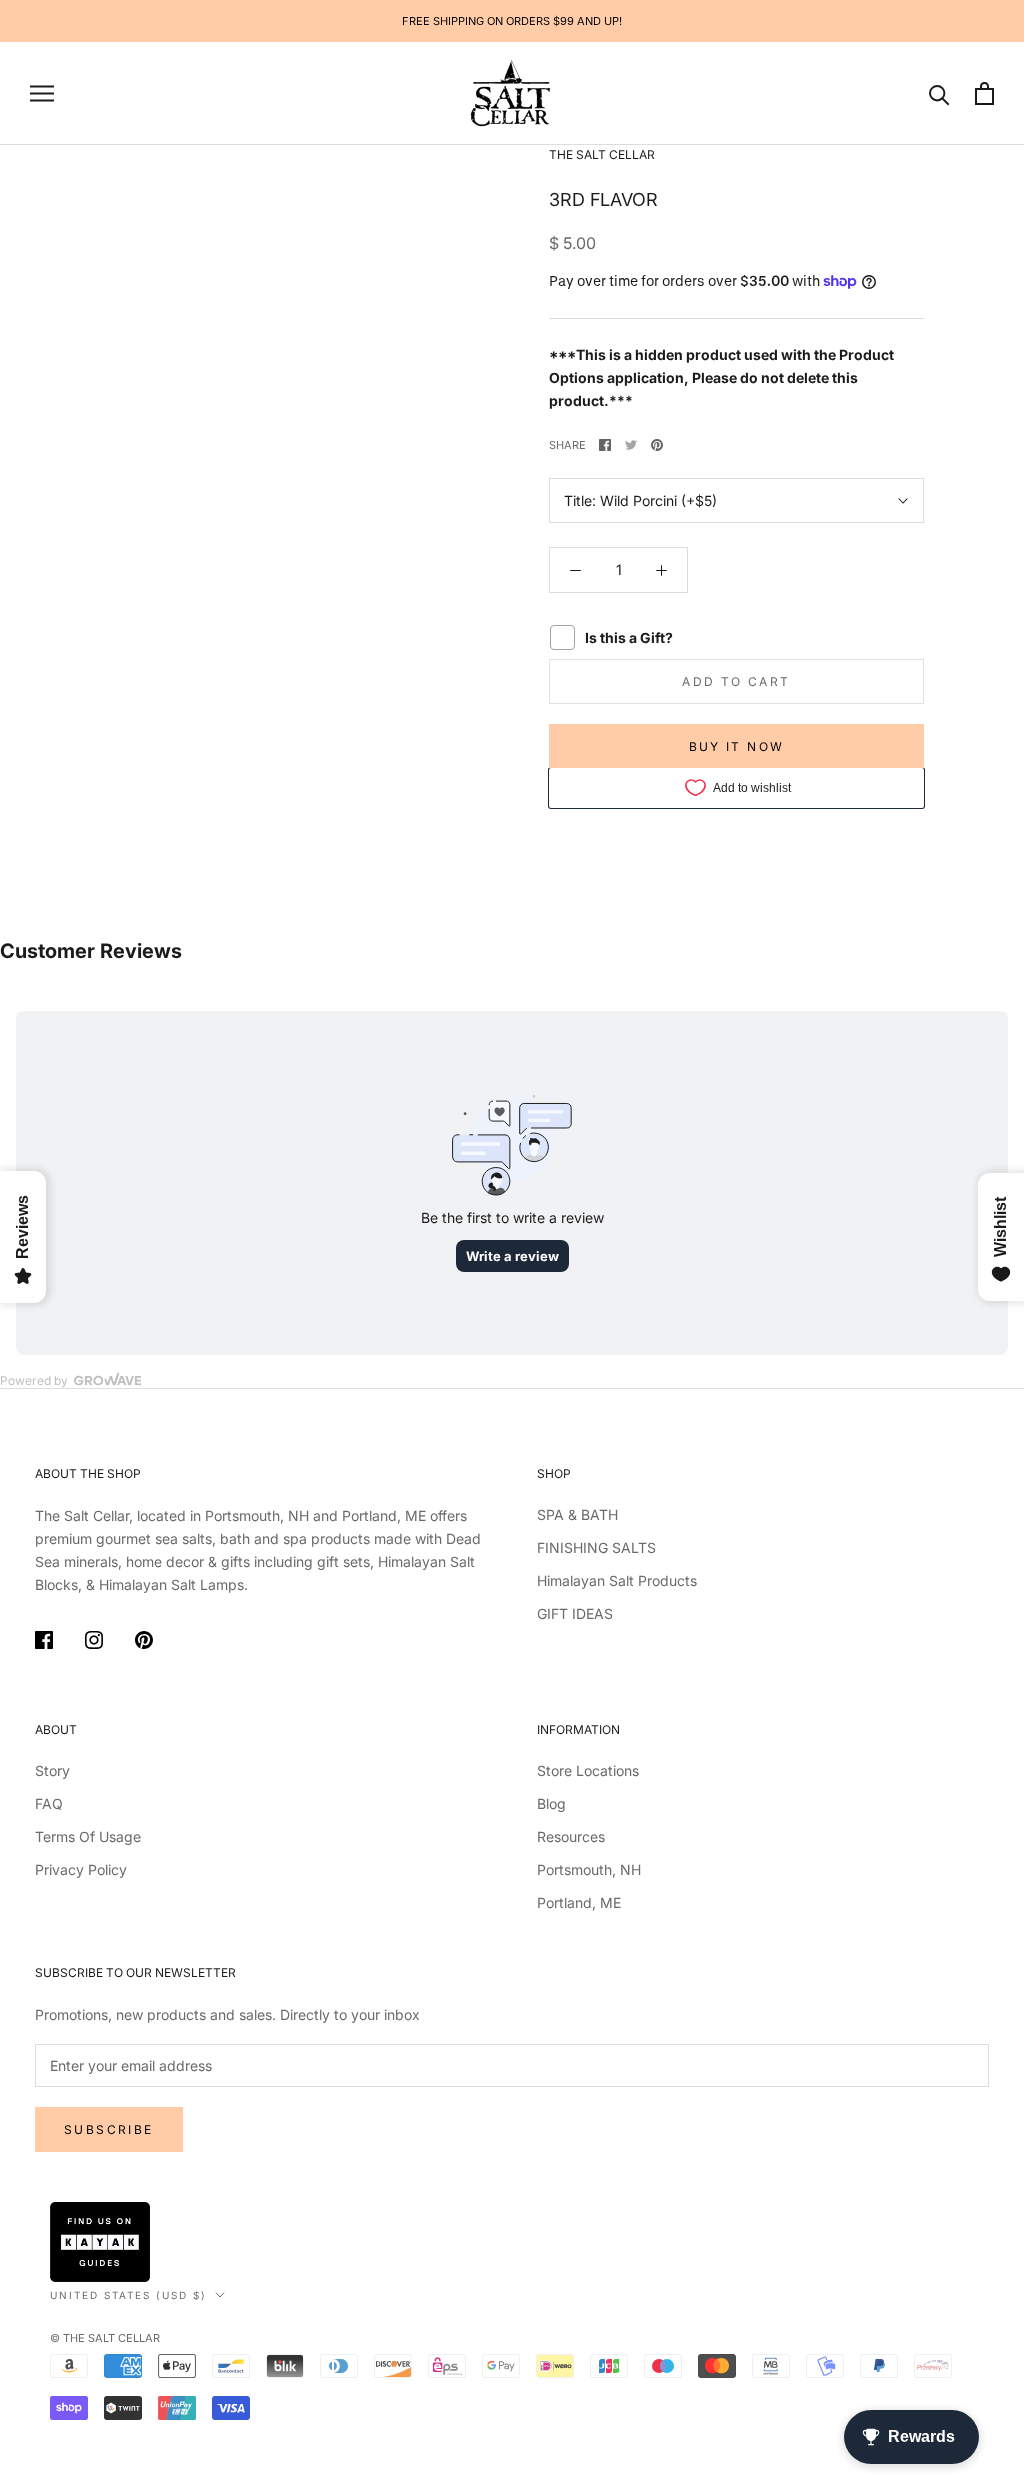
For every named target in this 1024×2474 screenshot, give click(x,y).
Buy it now (737, 746)
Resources (571, 1836)
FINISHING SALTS (596, 1547)
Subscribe (109, 2129)
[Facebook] (605, 445)
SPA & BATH (577, 1514)
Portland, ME (579, 1902)
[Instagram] (94, 1643)
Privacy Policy (81, 1869)
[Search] (939, 93)
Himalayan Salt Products (617, 1580)
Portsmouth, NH (589, 1869)
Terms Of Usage (88, 1836)
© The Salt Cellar (105, 2338)
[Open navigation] (42, 93)
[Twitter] (631, 445)
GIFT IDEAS (575, 1613)
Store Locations (588, 1770)
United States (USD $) (128, 2295)
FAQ (49, 1803)
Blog (551, 1803)
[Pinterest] (657, 445)
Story (52, 1770)
